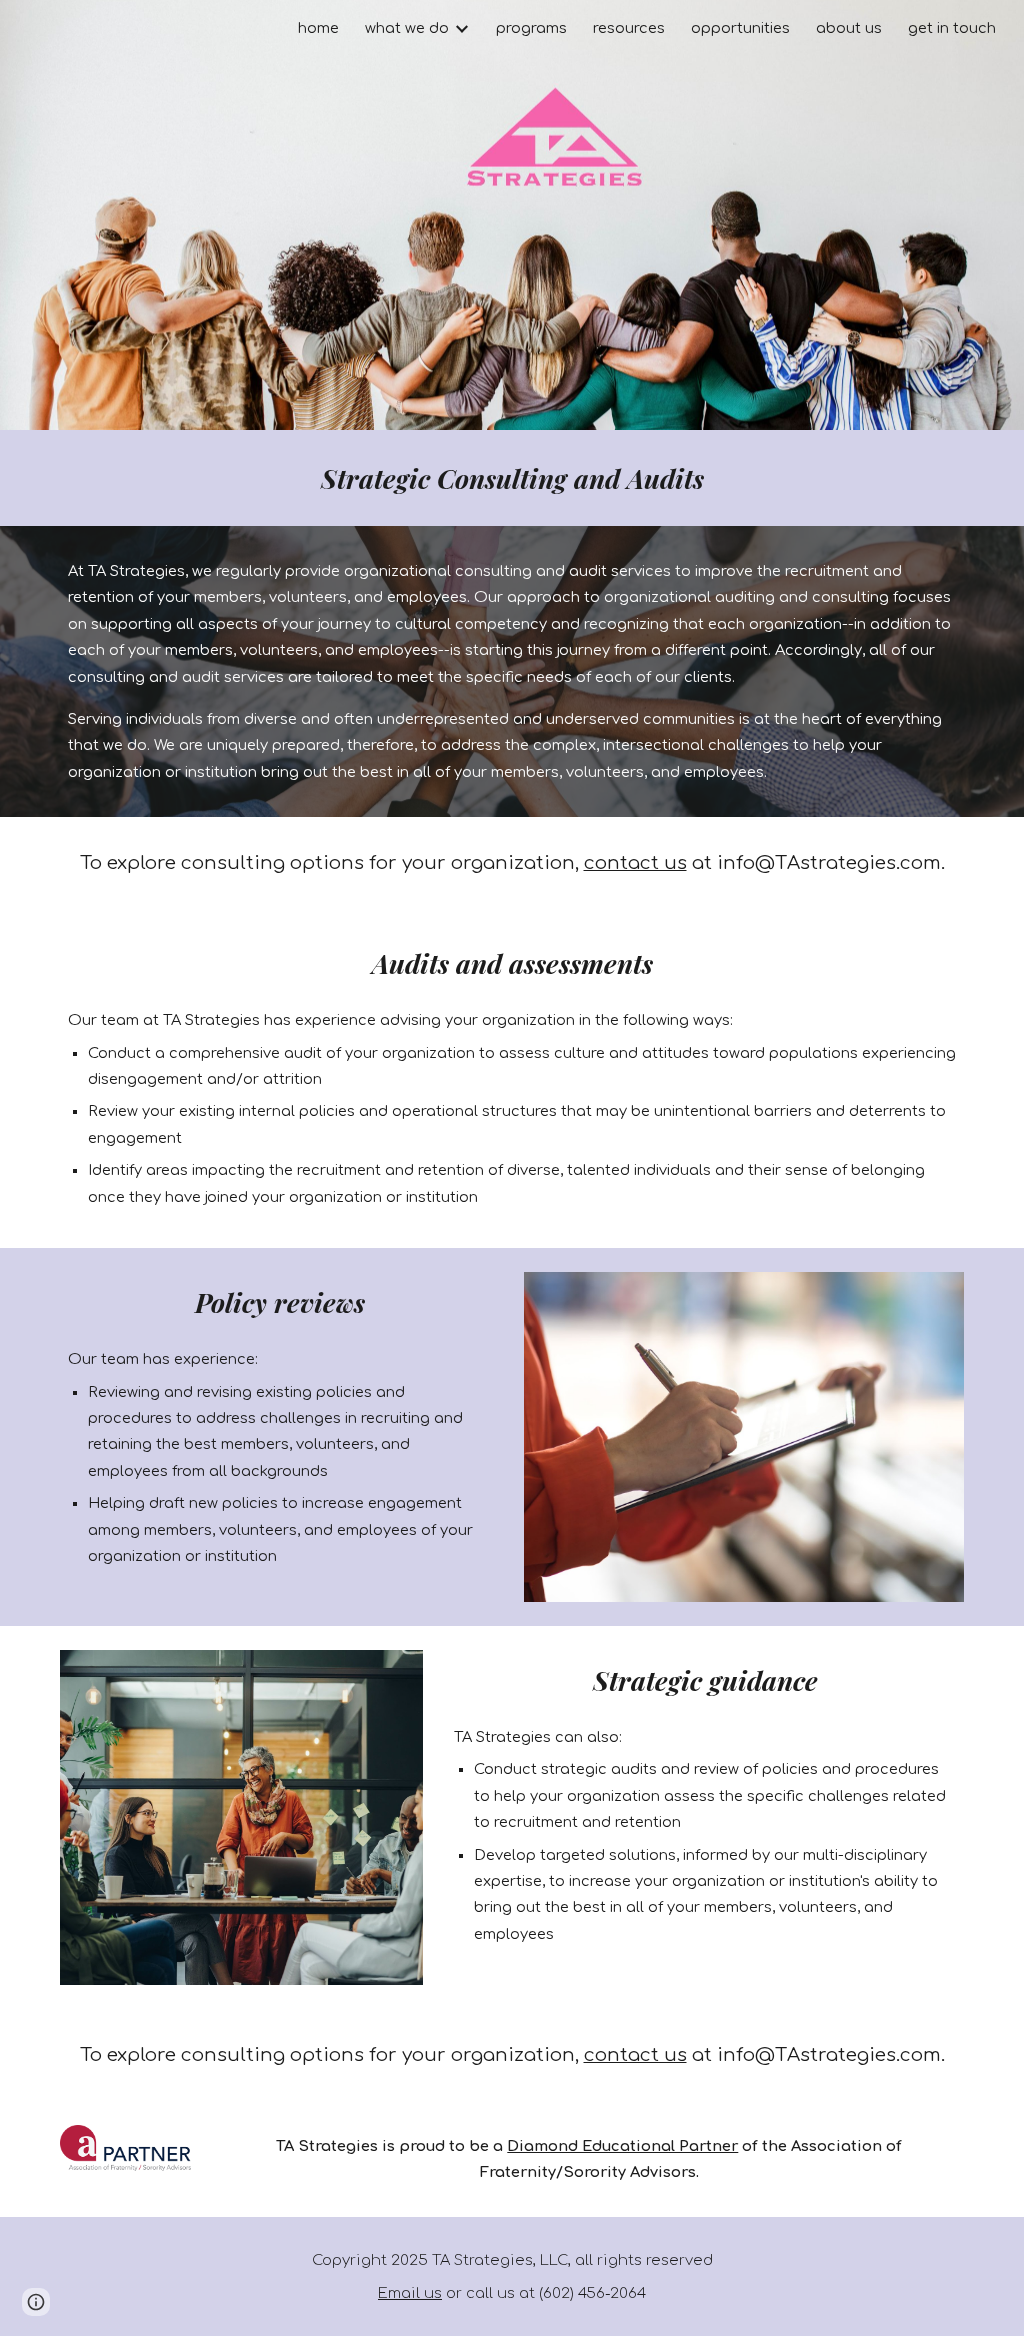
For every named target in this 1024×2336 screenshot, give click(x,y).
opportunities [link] (740, 28)
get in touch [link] (952, 28)
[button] (36, 2302)
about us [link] (849, 28)
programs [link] (531, 28)
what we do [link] (407, 28)
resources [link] (629, 28)
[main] (512, 478)
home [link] (318, 28)
